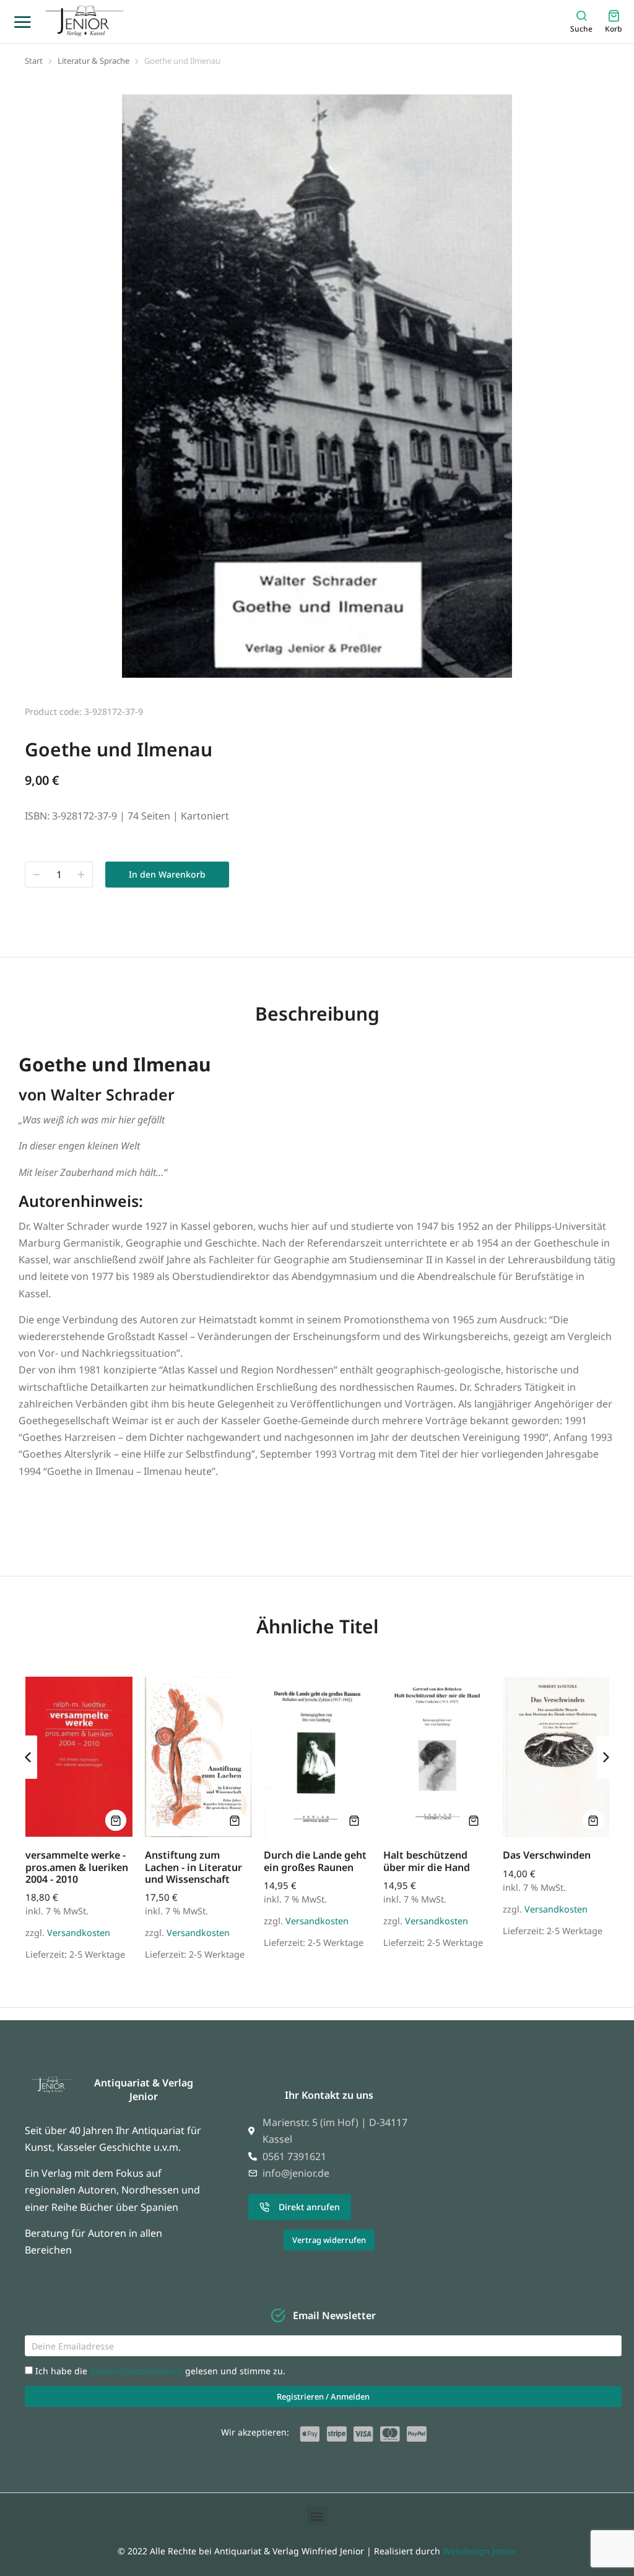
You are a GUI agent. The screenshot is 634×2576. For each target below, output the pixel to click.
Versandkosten (79, 1933)
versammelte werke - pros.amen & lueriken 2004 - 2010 (77, 1867)
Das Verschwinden (547, 1855)
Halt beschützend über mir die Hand (427, 1861)
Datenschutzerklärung (137, 2371)
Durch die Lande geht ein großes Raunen (315, 1861)
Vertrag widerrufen (329, 2240)
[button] (28, 1757)
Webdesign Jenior (480, 2551)
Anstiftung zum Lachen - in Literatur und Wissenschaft (193, 1867)
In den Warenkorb (167, 874)
